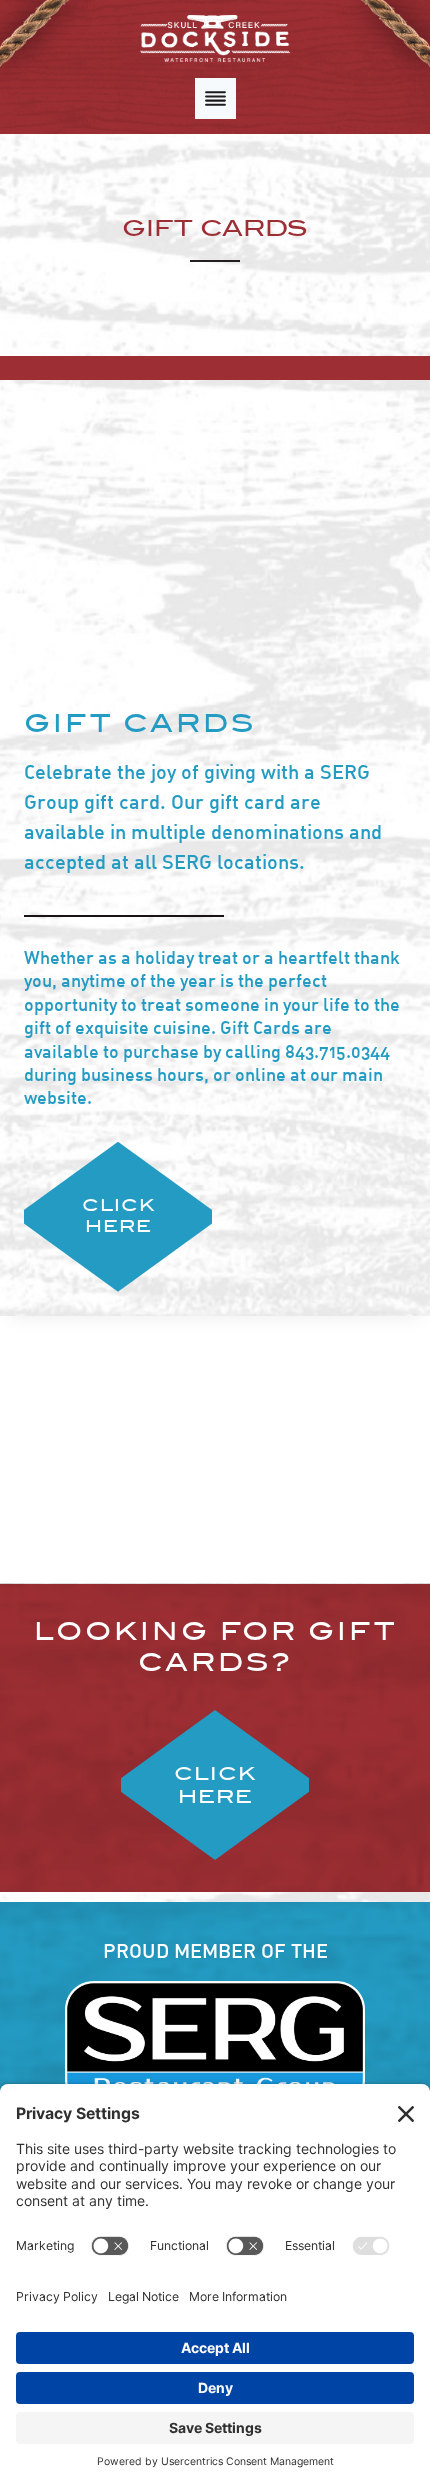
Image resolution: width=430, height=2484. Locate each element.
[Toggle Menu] (215, 98)
